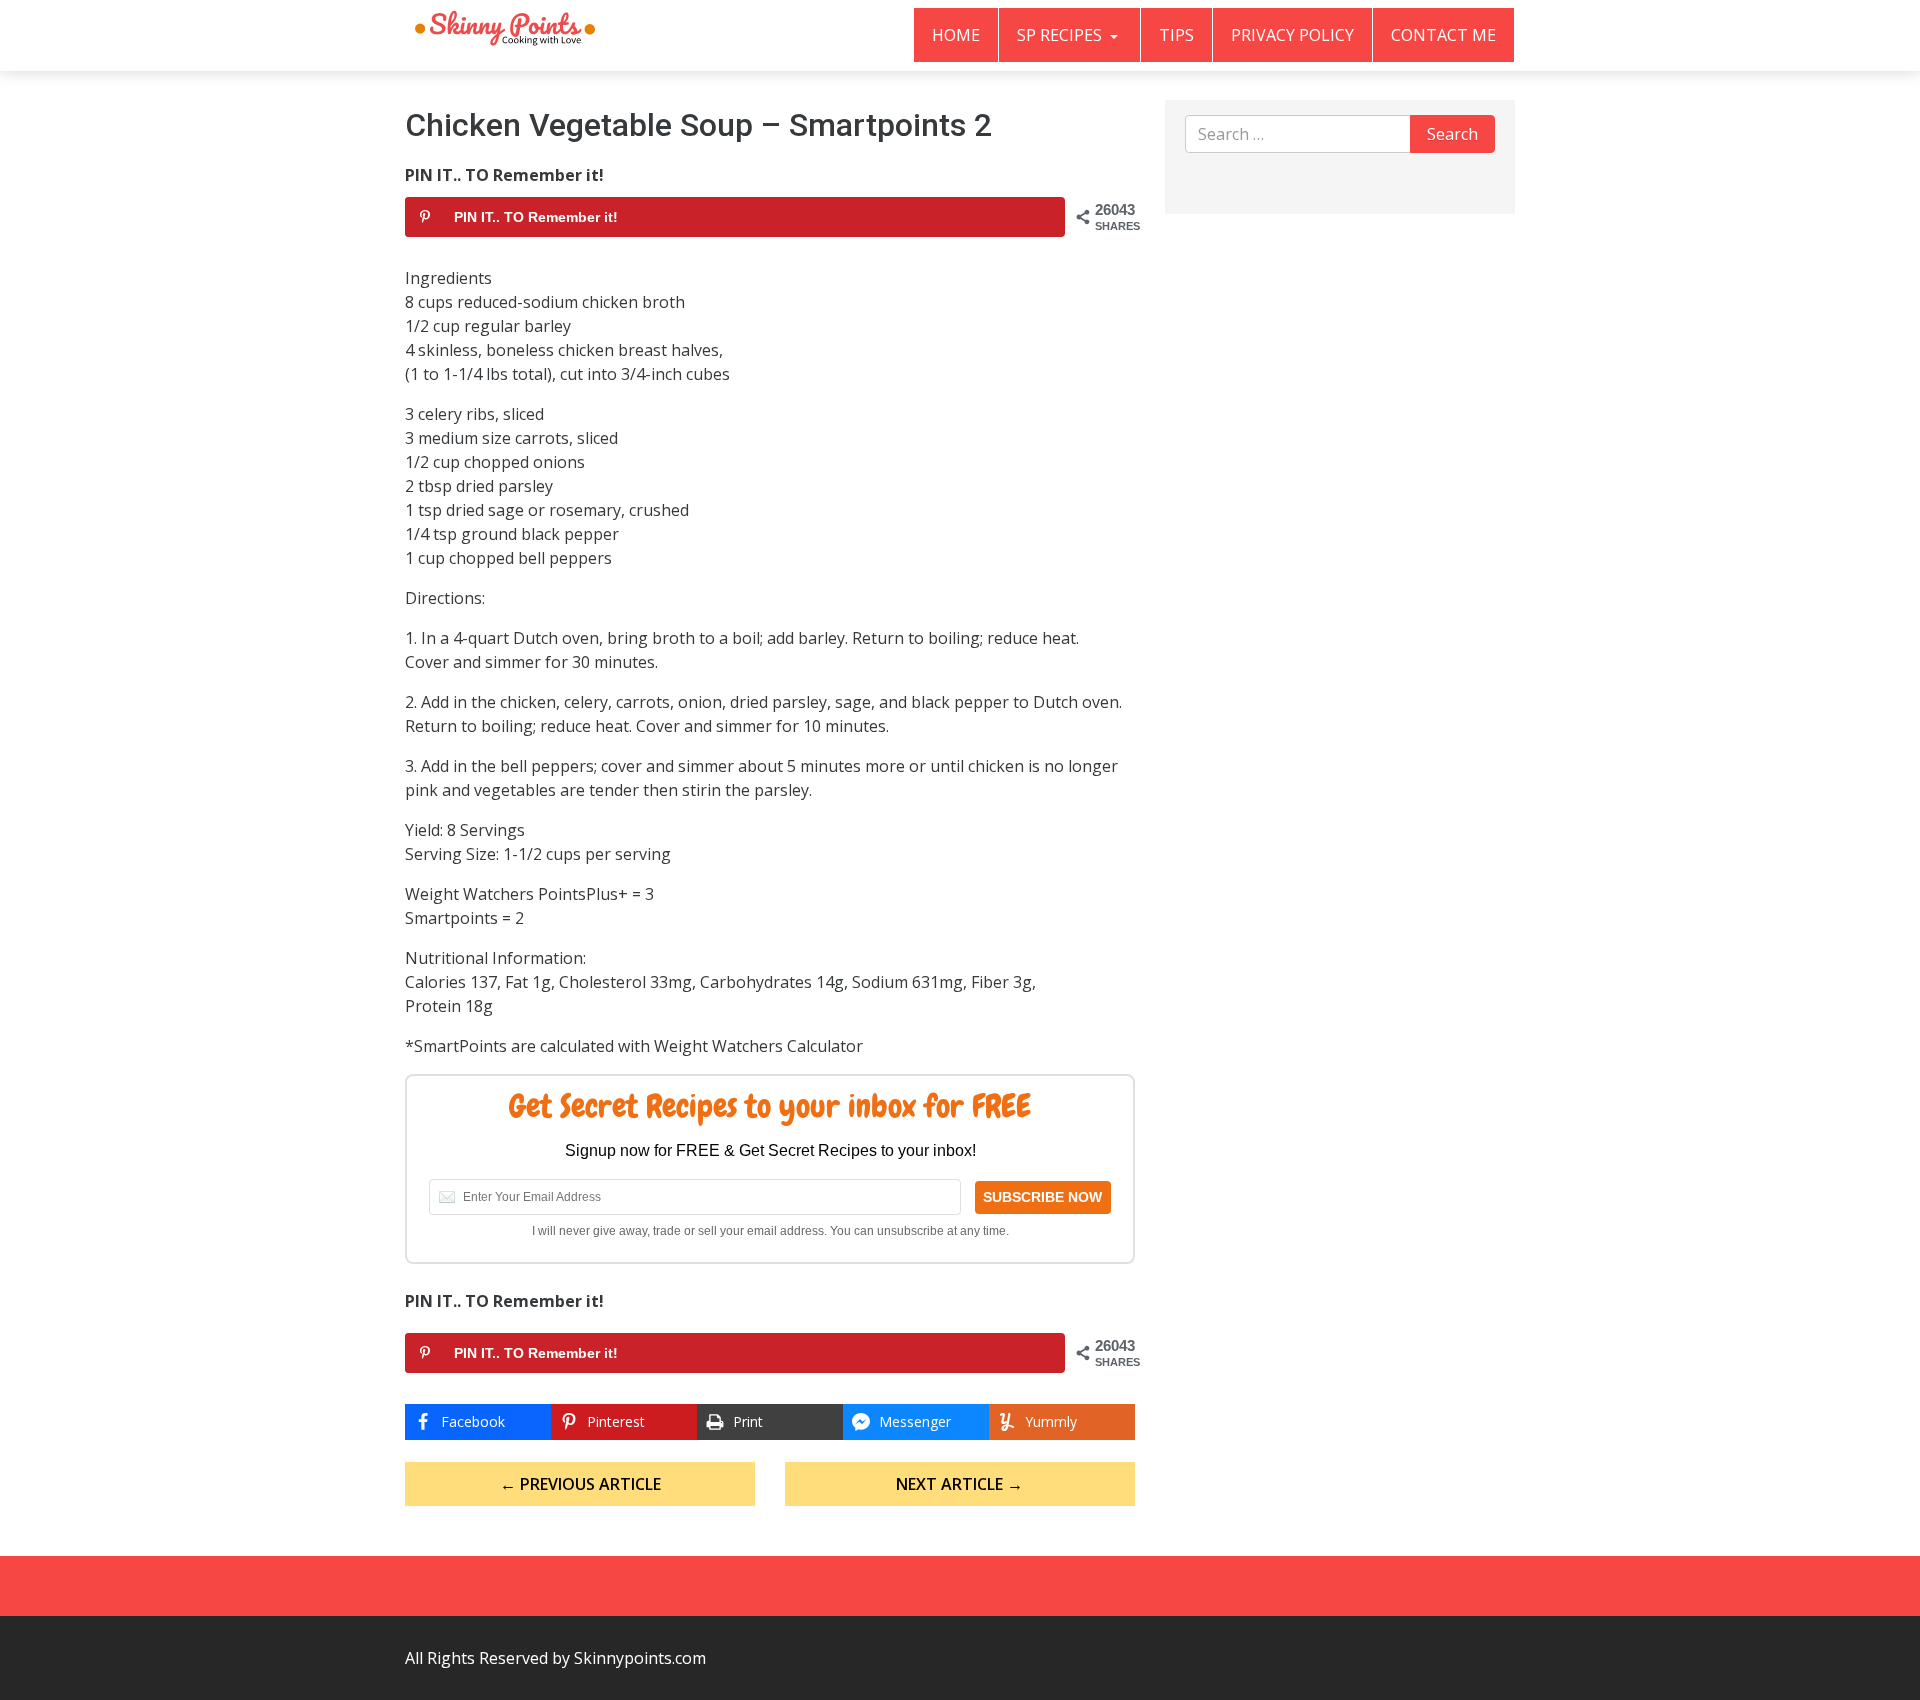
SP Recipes (1061, 35)
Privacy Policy (1292, 35)
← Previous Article (580, 1484)
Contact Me (1443, 35)
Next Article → (959, 1484)
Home (956, 35)
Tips (1176, 35)
